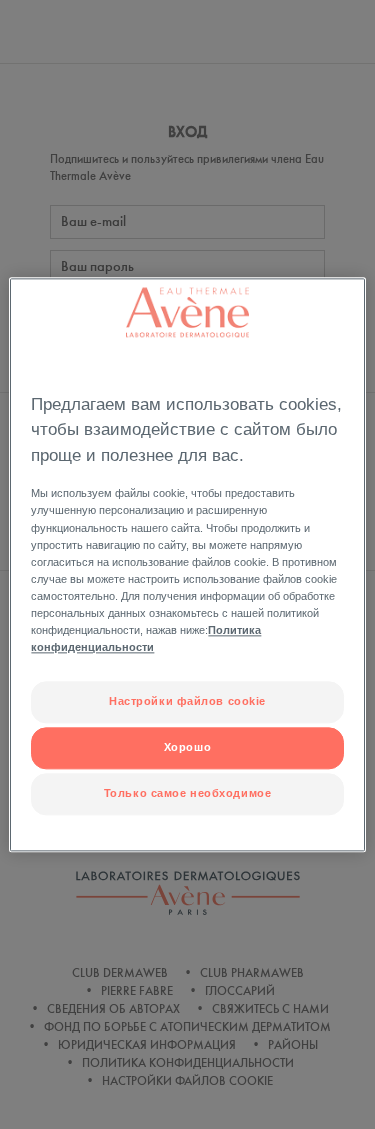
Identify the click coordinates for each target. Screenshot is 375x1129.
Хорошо (187, 747)
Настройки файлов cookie (187, 701)
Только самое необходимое (188, 793)
